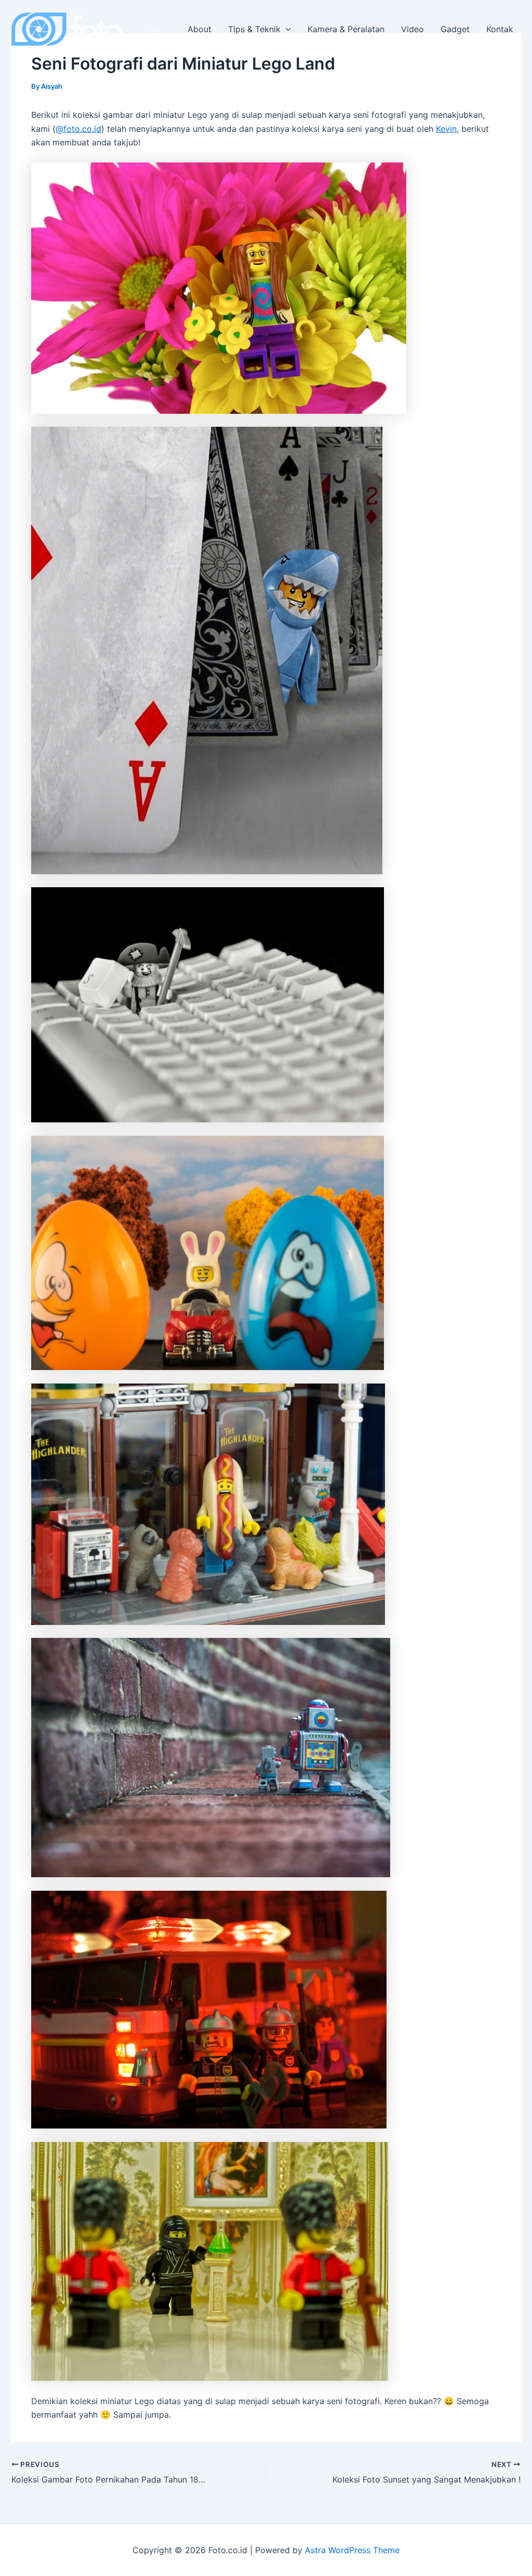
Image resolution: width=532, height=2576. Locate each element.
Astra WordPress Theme (352, 2550)
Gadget (455, 29)
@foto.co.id (78, 129)
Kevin (446, 129)
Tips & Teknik (254, 29)
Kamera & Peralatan (346, 29)
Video (413, 29)
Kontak (500, 29)
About (199, 29)
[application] (286, 29)
